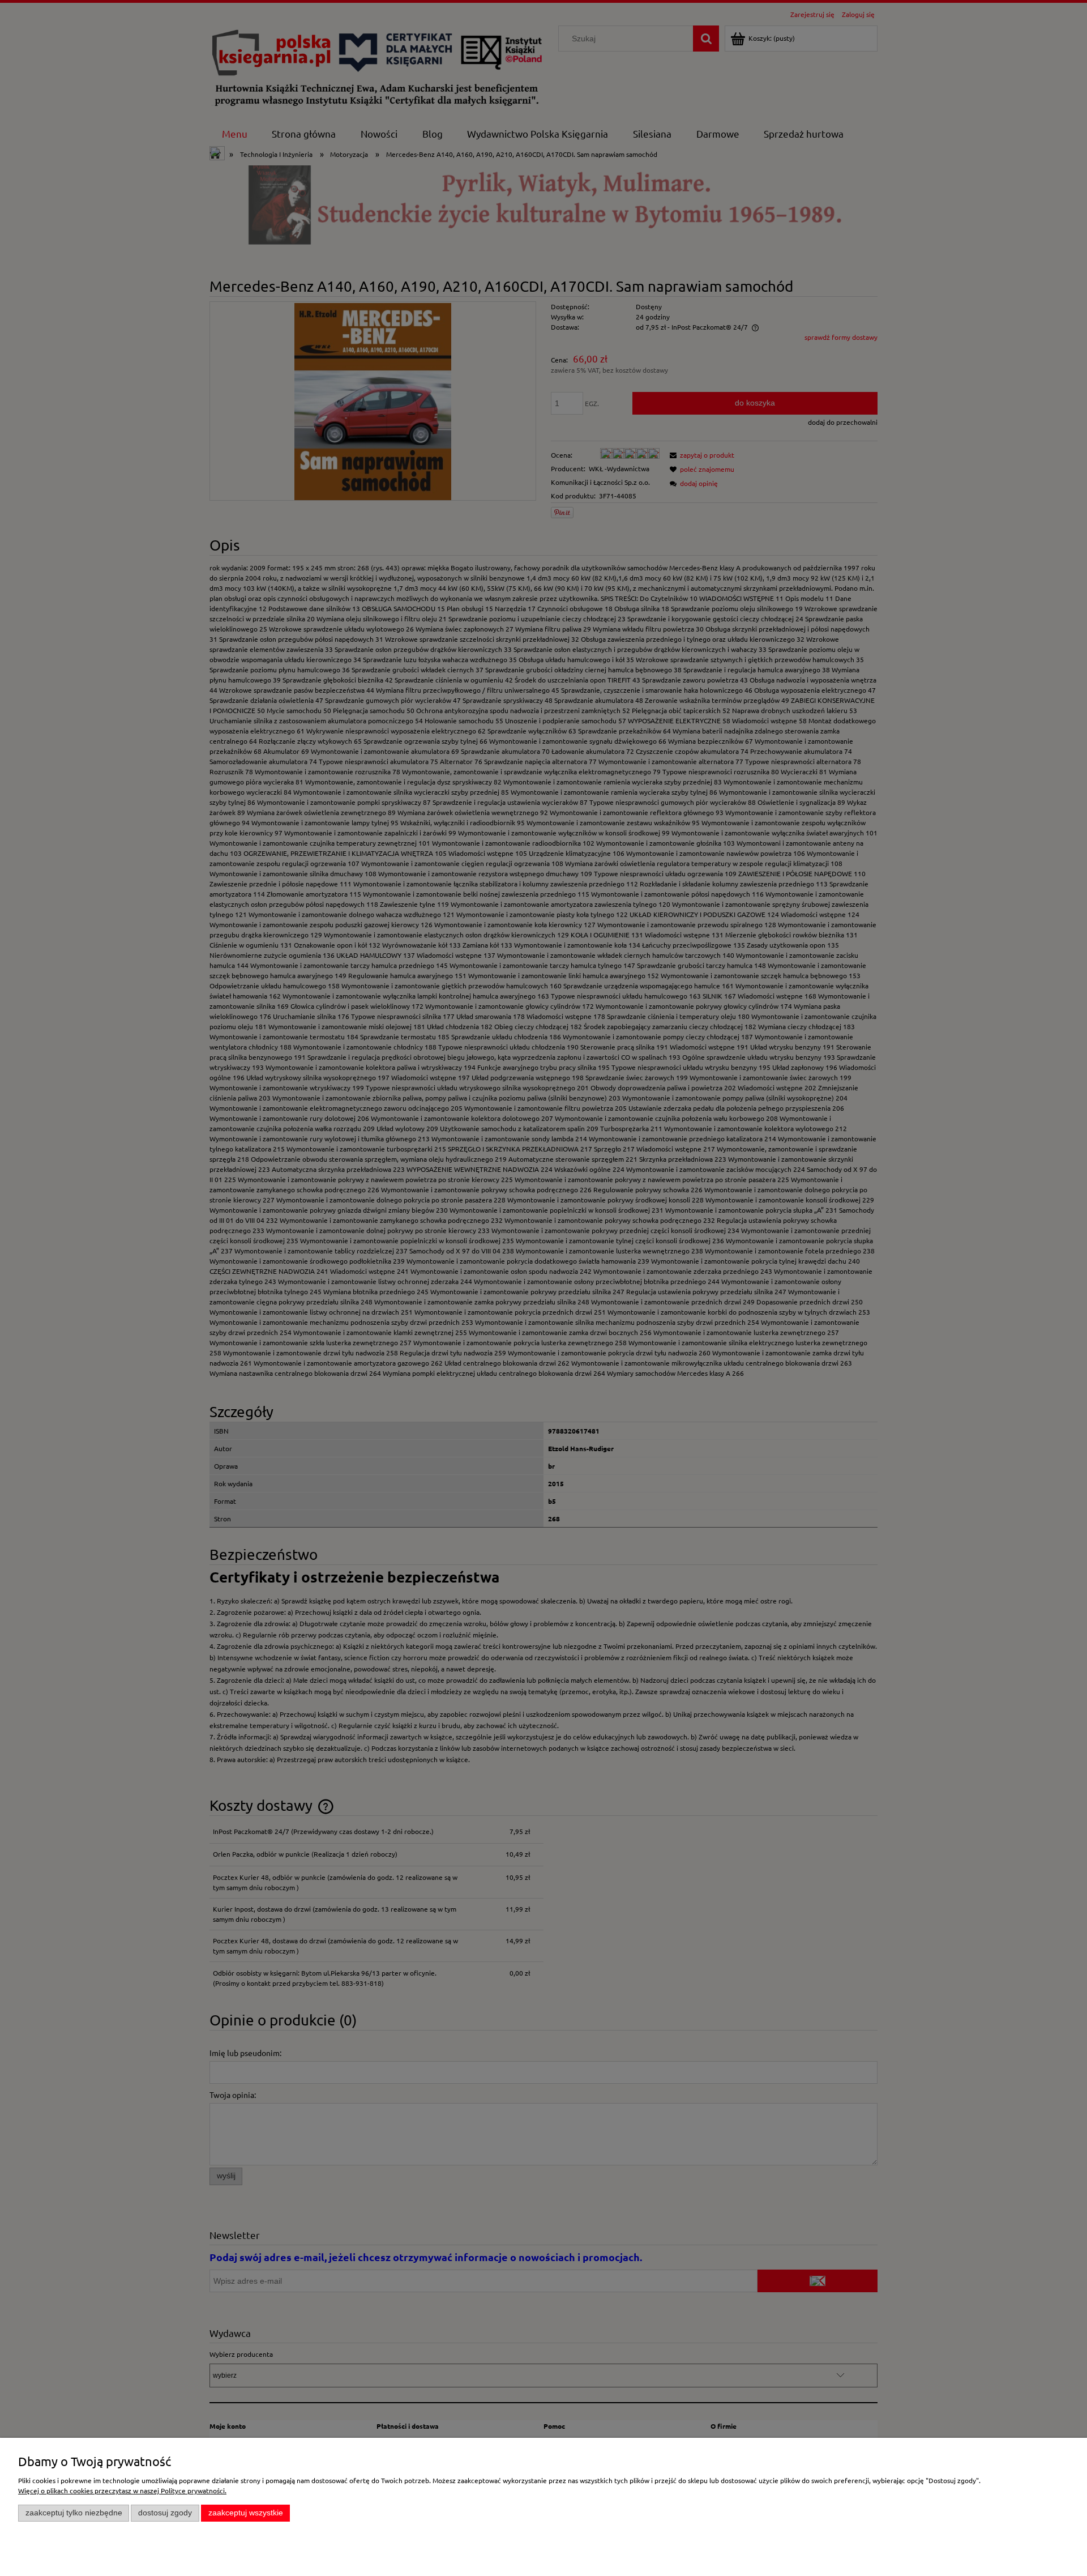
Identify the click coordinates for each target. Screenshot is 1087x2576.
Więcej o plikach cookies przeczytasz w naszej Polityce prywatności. (122, 2490)
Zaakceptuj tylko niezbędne (74, 2513)
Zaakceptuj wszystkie (246, 2513)
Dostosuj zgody (165, 2513)
